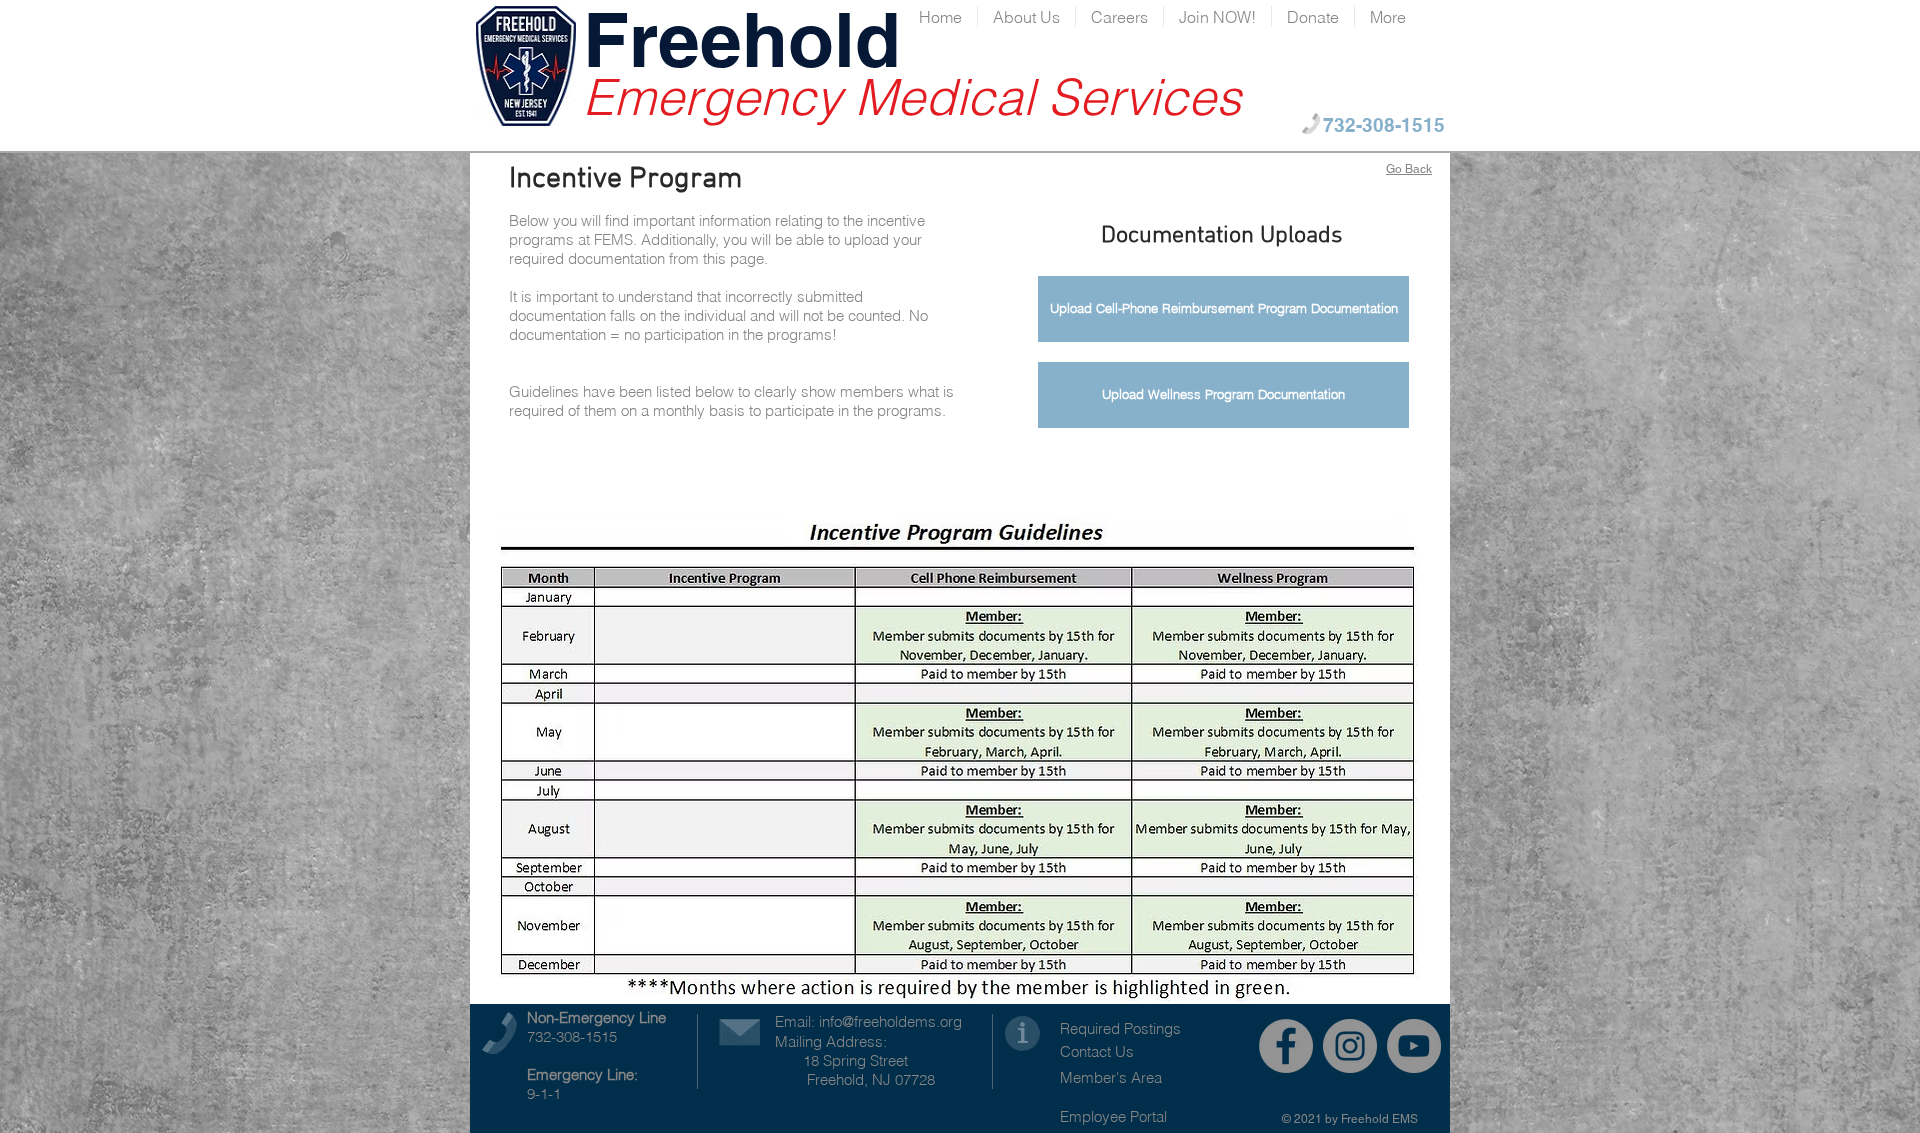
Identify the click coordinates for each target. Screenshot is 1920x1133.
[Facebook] (1286, 1046)
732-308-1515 (572, 1036)
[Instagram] (1350, 1046)
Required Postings (1120, 1028)
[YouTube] (1414, 1046)
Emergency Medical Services (912, 97)
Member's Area (1111, 1077)
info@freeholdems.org (890, 1021)
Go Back (1409, 169)
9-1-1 (544, 1093)
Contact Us (1097, 1051)
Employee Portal (1113, 1116)
